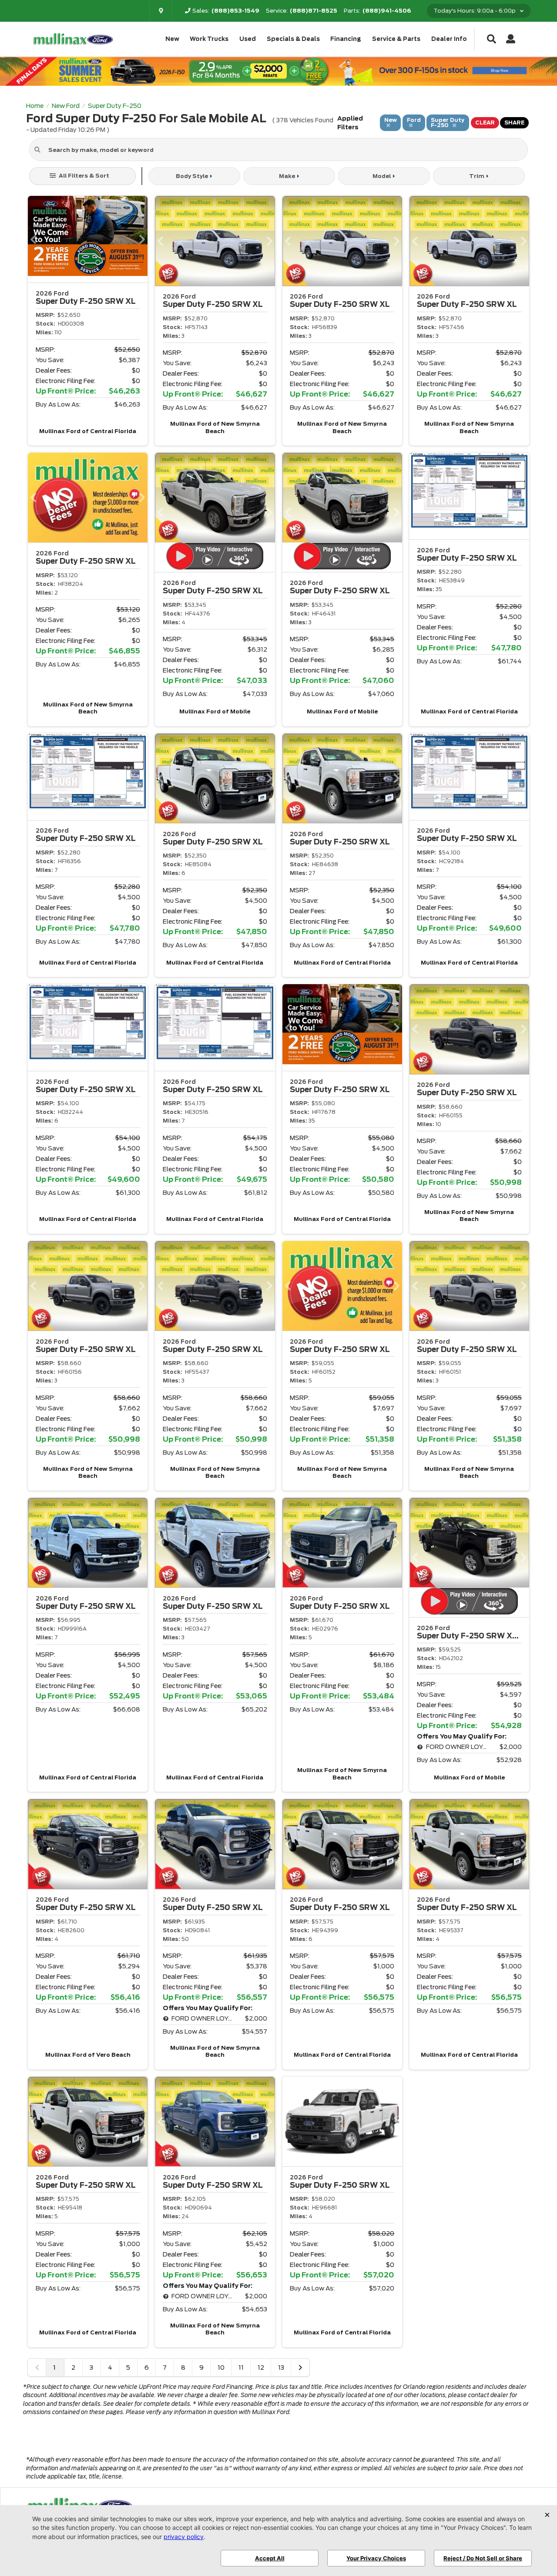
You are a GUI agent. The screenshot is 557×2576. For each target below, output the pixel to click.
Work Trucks (209, 39)
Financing (346, 39)
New (172, 39)
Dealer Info (449, 39)
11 (241, 2367)
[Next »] (300, 2367)
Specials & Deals (293, 39)
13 (281, 2367)
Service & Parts (396, 39)
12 (261, 2367)
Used (248, 39)
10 (221, 2367)
